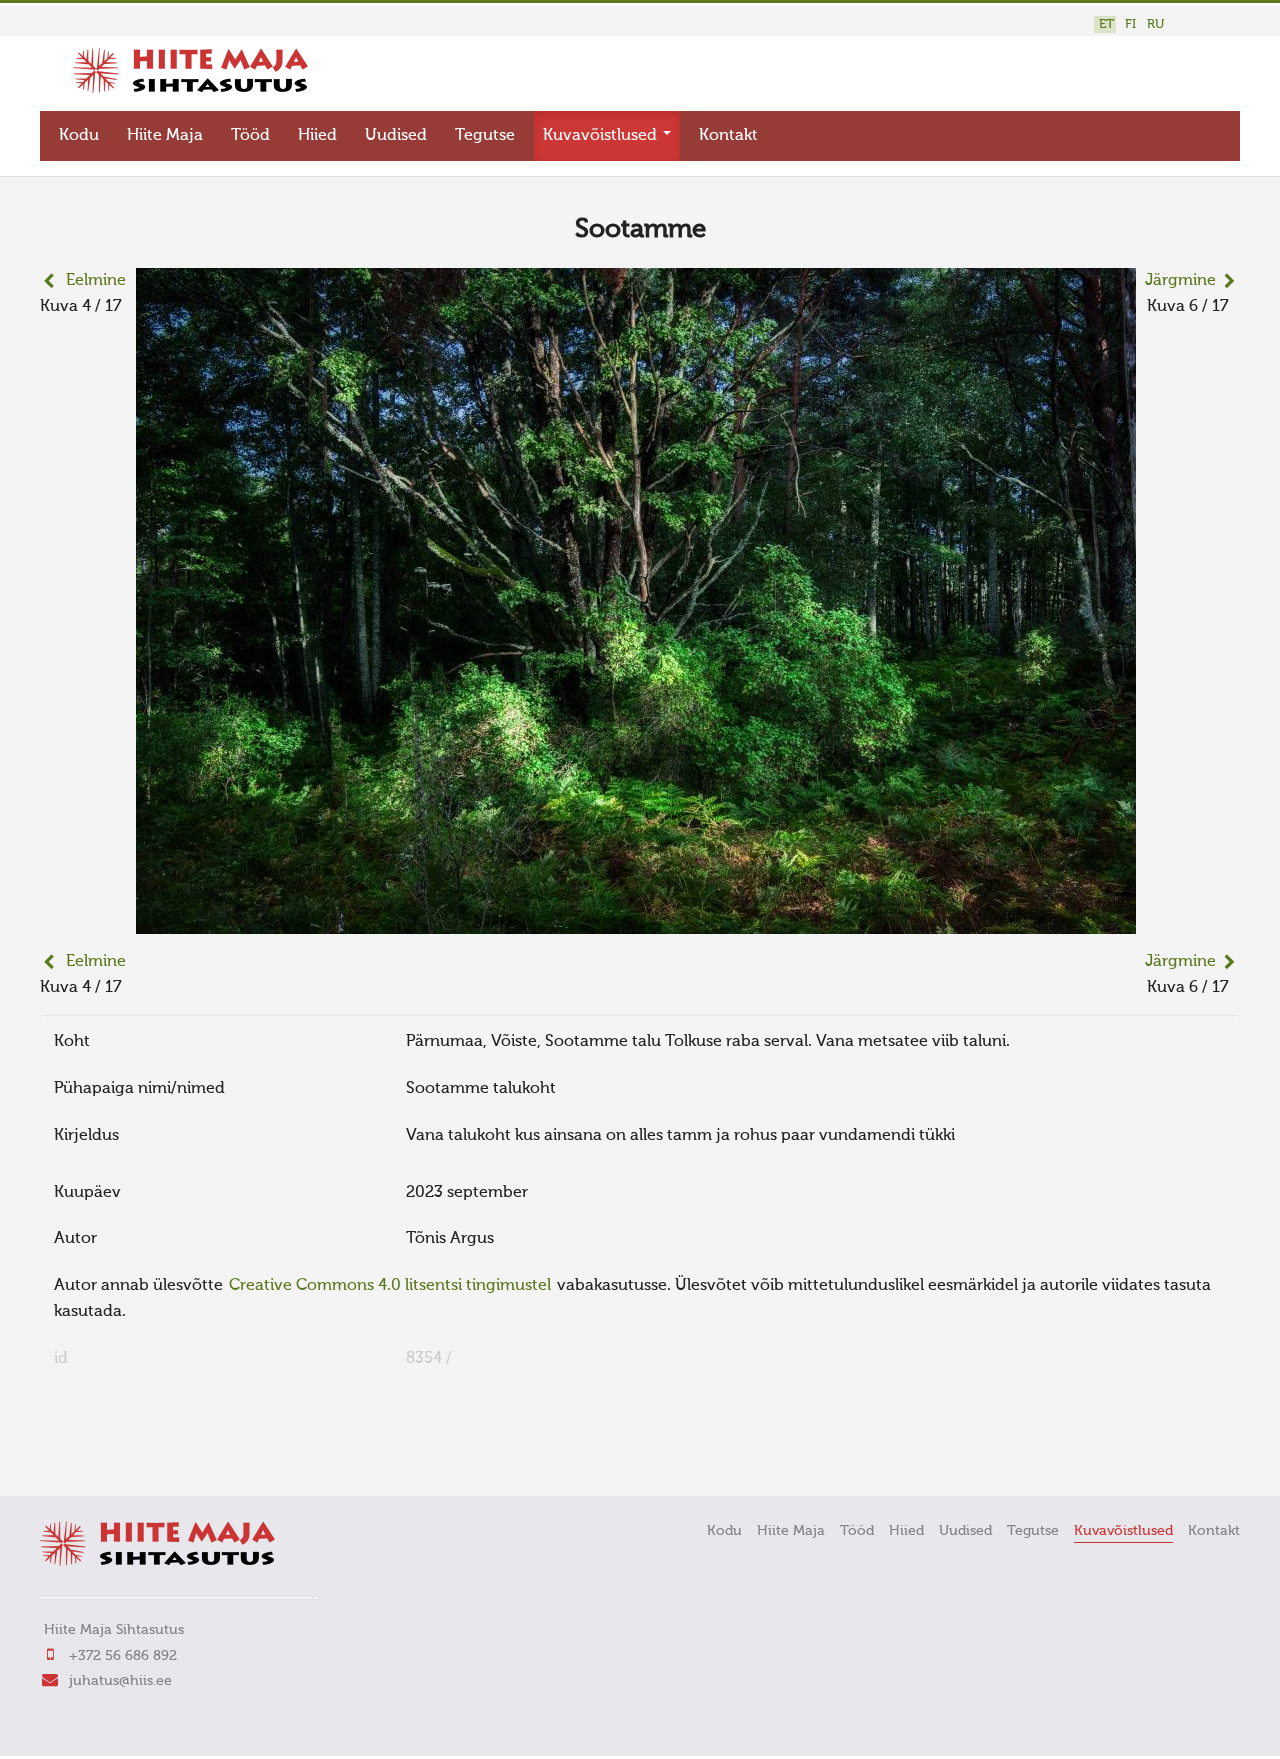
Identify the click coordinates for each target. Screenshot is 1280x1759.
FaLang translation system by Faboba (110, 1453)
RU (1155, 24)
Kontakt (728, 136)
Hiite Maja (165, 136)
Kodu (79, 136)
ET (1106, 24)
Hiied (317, 136)
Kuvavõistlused (602, 136)
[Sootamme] (636, 921)
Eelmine (96, 281)
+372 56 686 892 (123, 1656)
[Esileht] (190, 89)
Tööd (250, 136)
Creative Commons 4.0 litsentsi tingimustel (390, 1286)
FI (1130, 24)
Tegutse (485, 136)
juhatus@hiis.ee (120, 1681)
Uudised (396, 136)
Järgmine (1180, 281)
